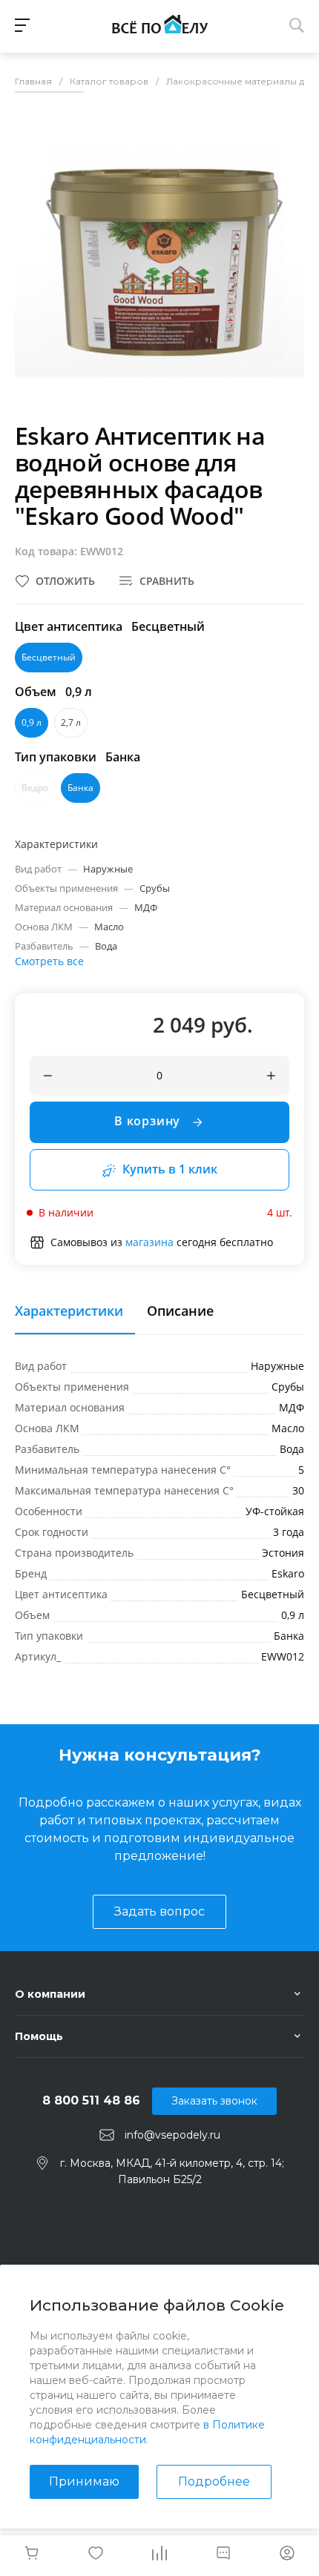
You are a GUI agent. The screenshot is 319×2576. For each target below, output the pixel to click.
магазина (149, 1242)
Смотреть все (49, 961)
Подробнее (214, 2481)
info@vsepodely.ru (172, 2135)
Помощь (39, 2036)
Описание (180, 1311)
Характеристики (69, 1311)
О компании (50, 1994)
